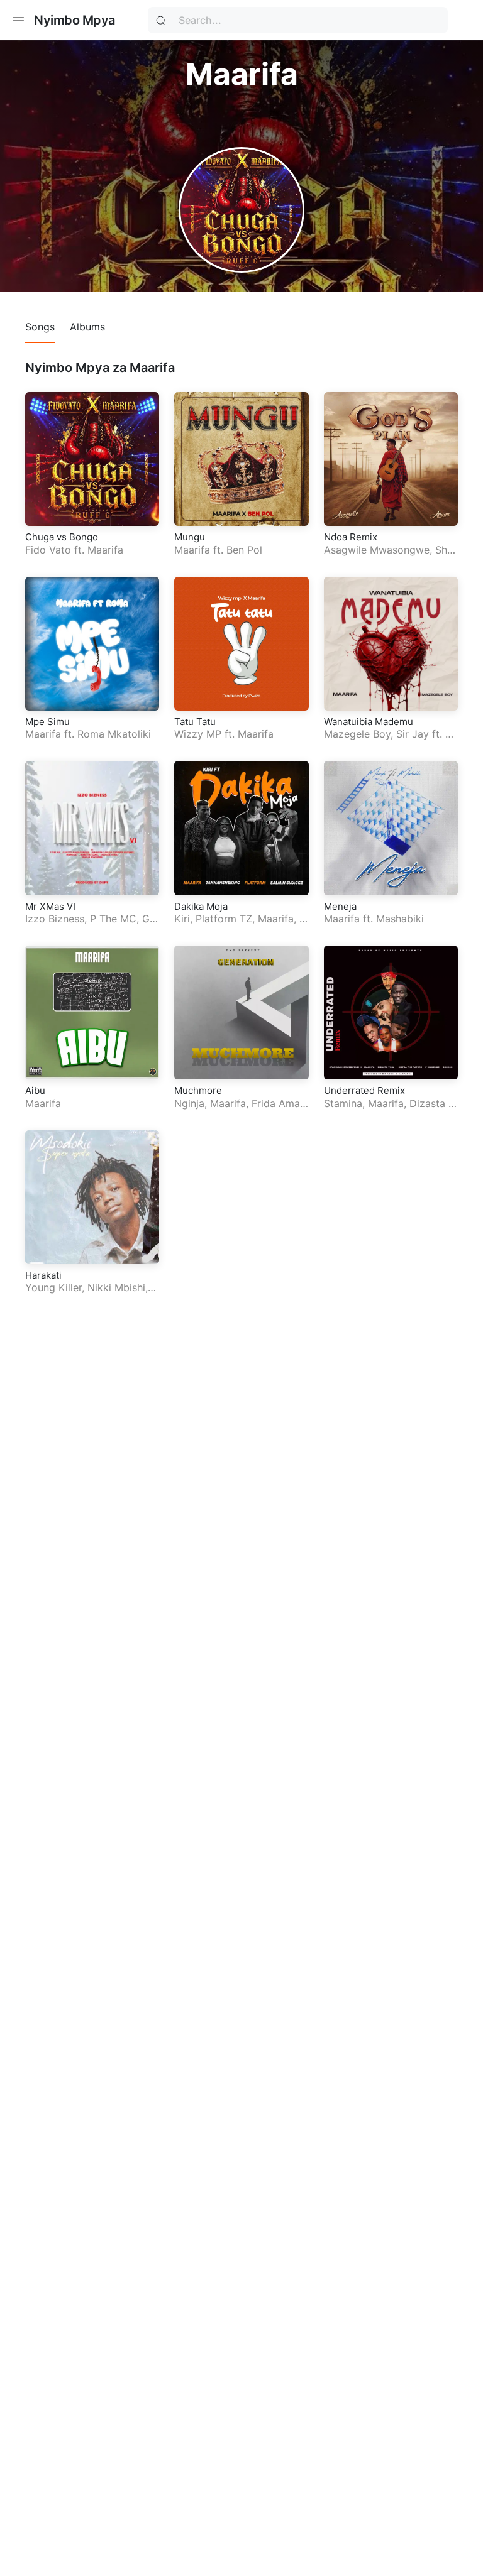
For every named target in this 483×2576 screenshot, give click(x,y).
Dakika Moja (201, 906)
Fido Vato (48, 550)
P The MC (113, 919)
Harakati (43, 1275)
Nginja (189, 1103)
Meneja (340, 906)
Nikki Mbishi (116, 1287)
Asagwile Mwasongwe (377, 550)
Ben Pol (244, 550)
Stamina (343, 1103)
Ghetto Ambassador (90, 925)
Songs (40, 327)
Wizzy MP (198, 734)
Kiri (182, 919)
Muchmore (198, 1090)
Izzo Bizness (55, 919)
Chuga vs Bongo (62, 537)
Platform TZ (224, 919)
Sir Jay (413, 734)
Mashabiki (400, 919)
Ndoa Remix (351, 537)
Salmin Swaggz (240, 925)
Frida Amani (280, 1103)
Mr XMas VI (50, 906)
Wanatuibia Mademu (369, 722)
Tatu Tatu (195, 722)
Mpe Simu (47, 722)
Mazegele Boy (357, 734)
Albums (87, 327)
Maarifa (105, 550)
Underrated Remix (364, 1090)
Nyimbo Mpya (75, 20)
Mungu (190, 537)
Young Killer (53, 1287)
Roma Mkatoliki (114, 734)
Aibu (35, 1090)
